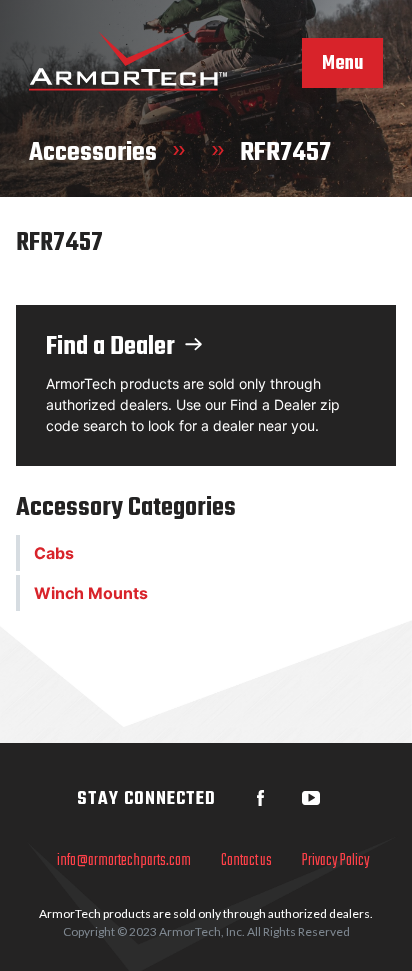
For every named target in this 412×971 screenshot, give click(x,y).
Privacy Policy (336, 861)
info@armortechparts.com (124, 861)
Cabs (54, 553)
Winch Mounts (91, 593)
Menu (342, 64)
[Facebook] (261, 798)
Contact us (246, 861)
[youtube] (311, 798)
